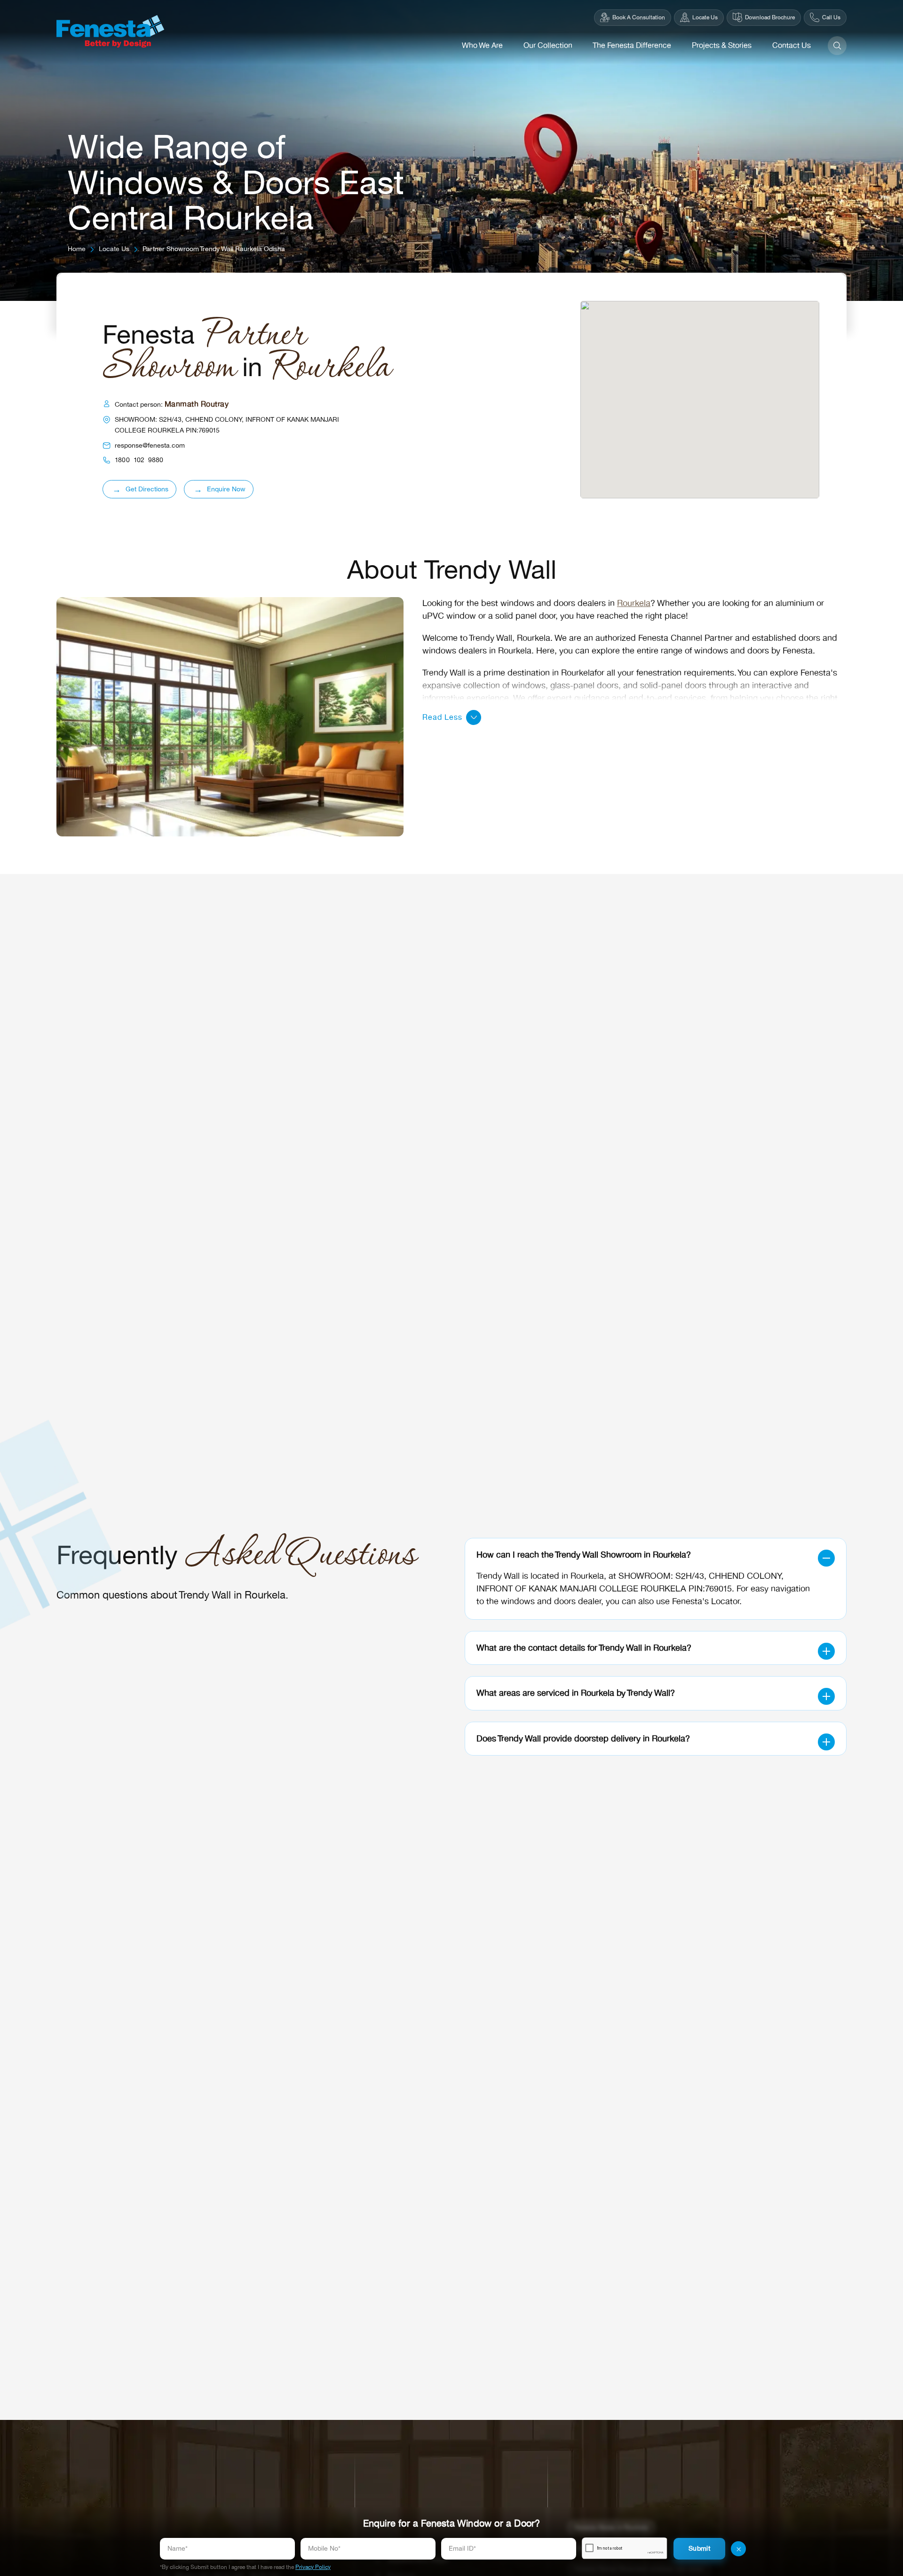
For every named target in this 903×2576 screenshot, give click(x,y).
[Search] (837, 46)
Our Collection (548, 46)
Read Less (442, 717)
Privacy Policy (313, 2567)
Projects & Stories (722, 46)
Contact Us (792, 46)
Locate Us (114, 249)
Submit (699, 2548)
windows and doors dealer (551, 1601)
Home (77, 249)
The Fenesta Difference (632, 46)
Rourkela (634, 603)
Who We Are (482, 46)
